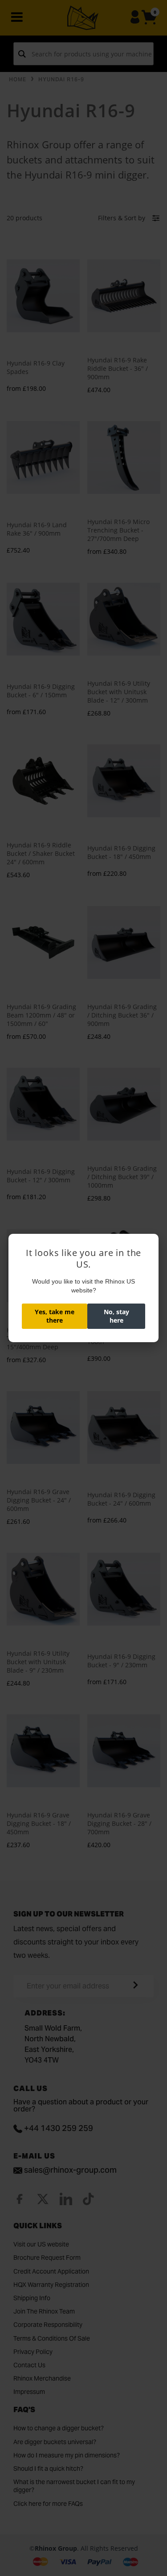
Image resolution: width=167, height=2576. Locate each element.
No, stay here (116, 1316)
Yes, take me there (55, 1316)
